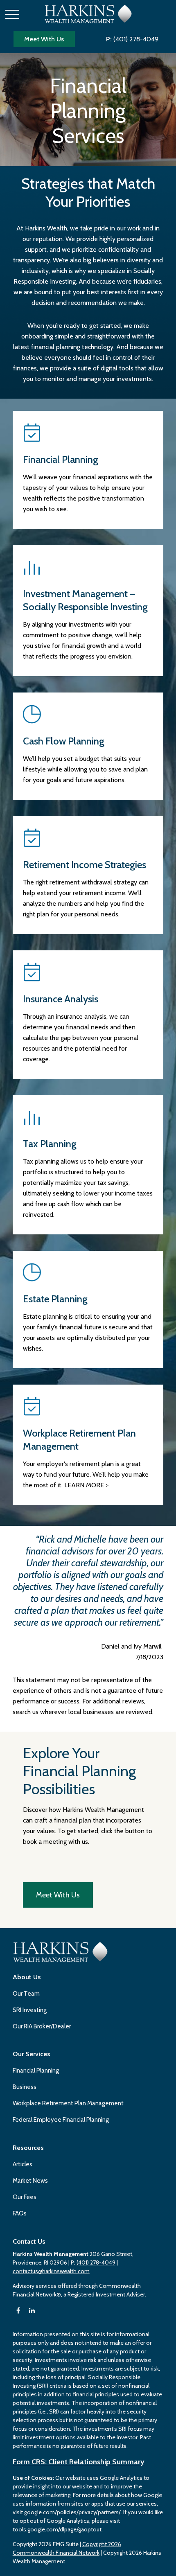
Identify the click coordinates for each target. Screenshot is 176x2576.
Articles (23, 2164)
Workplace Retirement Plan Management (68, 2103)
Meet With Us (44, 39)
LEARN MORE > (86, 1485)
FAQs (20, 2213)
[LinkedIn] (32, 2311)
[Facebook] (18, 2311)
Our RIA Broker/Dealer (42, 2026)
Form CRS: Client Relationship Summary (79, 2462)
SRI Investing (30, 2010)
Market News (30, 2181)
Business (25, 2087)
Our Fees (25, 2197)
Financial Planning (36, 2071)
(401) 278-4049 (132, 39)
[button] (27, 1977)
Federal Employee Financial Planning (61, 2120)
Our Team (26, 1994)
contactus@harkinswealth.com (51, 2271)
